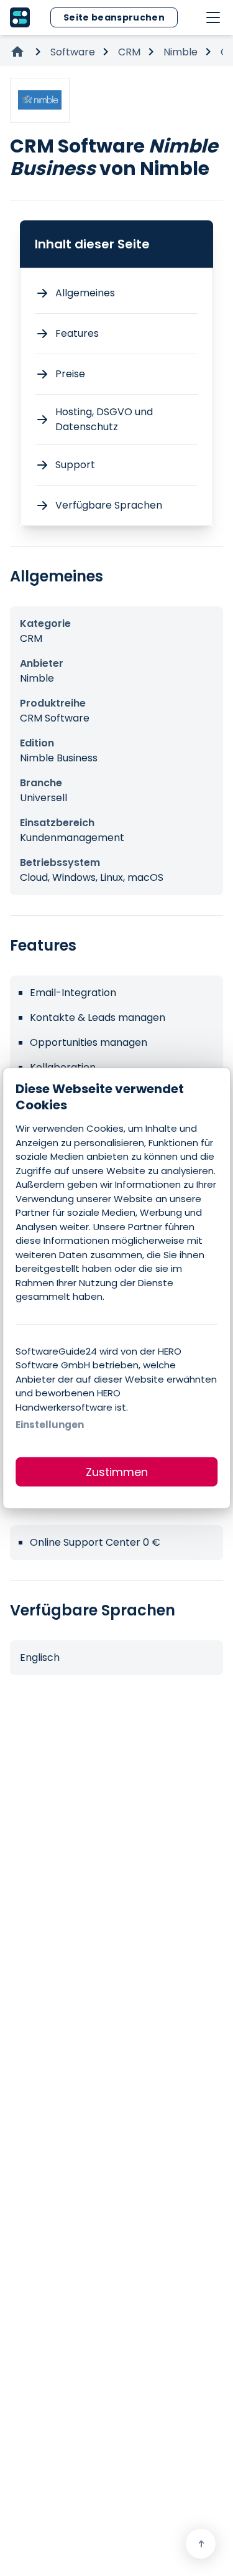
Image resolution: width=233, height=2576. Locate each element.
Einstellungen (50, 1425)
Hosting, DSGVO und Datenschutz (104, 419)
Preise (70, 374)
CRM (129, 52)
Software (73, 52)
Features (77, 333)
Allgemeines (85, 293)
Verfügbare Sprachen (109, 505)
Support (75, 465)
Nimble (180, 52)
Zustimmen (117, 1471)
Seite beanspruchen (114, 17)
